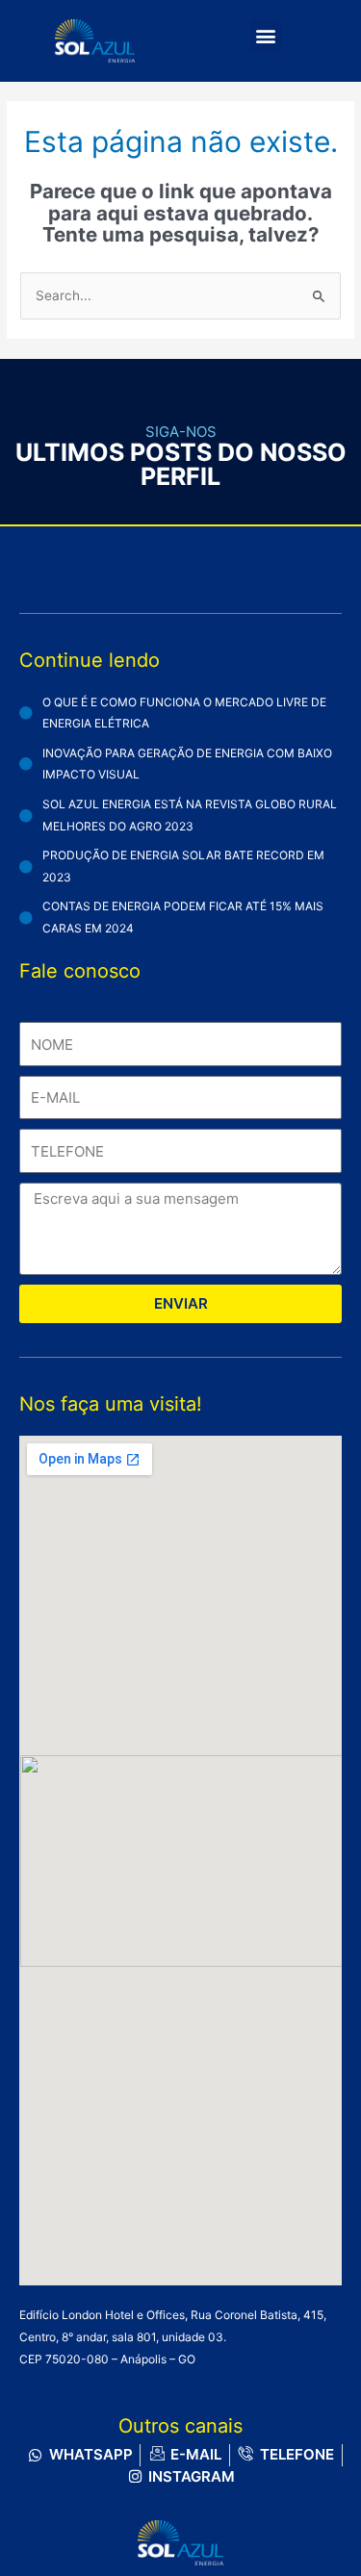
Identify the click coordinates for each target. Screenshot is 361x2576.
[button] (266, 35)
